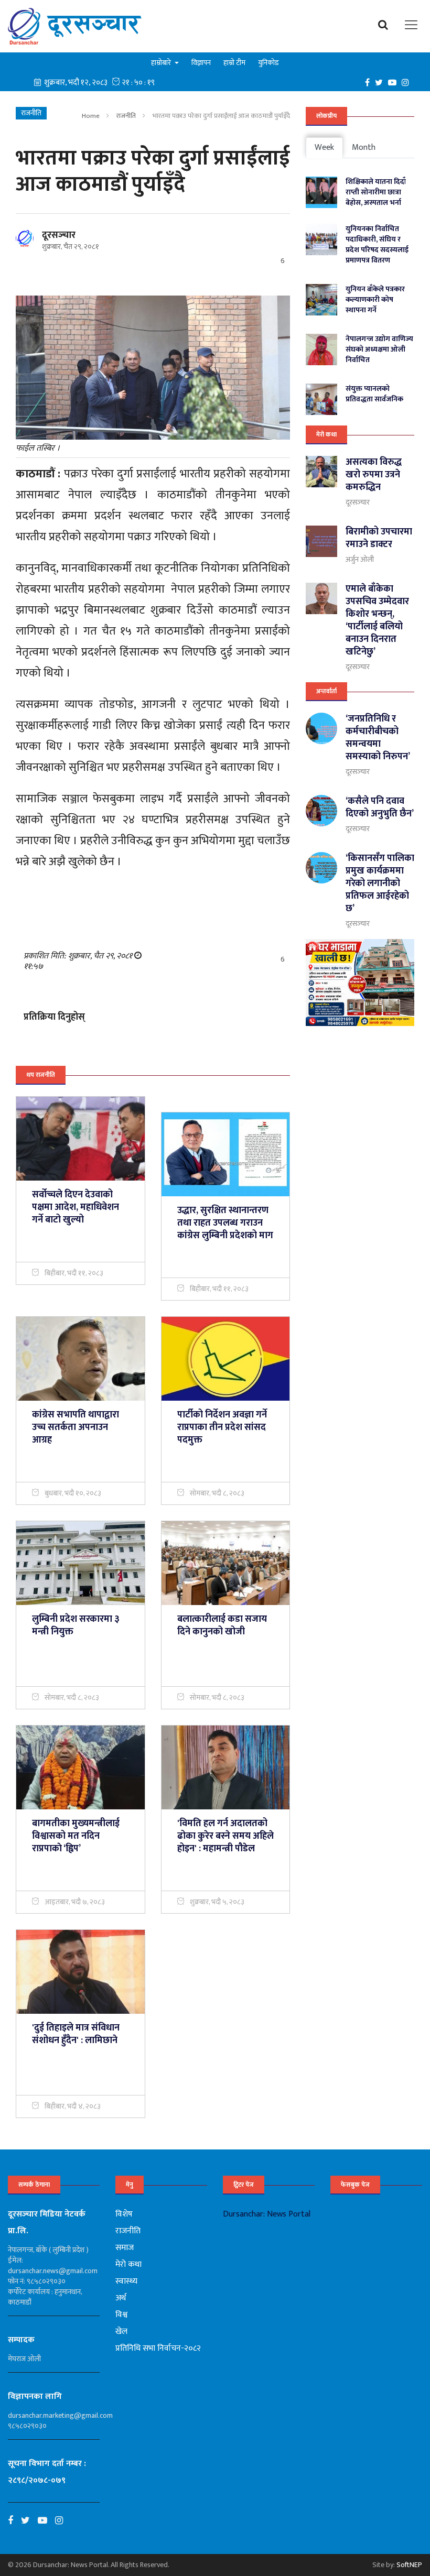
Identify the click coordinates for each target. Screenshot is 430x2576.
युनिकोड (268, 63)
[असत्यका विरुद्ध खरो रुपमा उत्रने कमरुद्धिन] (321, 472)
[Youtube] (46, 2520)
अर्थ (121, 2298)
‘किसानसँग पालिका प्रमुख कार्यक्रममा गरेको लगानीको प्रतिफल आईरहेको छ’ (380, 883)
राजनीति (126, 116)
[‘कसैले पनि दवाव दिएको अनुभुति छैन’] (321, 811)
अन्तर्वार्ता (326, 691)
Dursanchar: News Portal (267, 2214)
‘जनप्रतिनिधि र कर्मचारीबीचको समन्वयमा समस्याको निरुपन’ (378, 738)
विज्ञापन (201, 63)
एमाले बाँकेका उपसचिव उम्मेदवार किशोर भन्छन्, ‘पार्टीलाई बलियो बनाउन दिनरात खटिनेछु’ (377, 620)
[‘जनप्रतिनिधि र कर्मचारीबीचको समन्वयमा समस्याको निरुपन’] (321, 728)
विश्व (121, 2315)
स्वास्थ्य (126, 2281)
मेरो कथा (326, 434)
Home (91, 116)
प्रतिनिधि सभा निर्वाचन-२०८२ (158, 2348)
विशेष (124, 2214)
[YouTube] (395, 82)
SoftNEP (409, 2565)
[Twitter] (381, 82)
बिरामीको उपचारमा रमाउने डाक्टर (379, 538)
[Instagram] (408, 82)
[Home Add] (360, 983)
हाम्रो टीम (234, 63)
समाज (125, 2248)
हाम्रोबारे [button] (162, 63)
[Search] (386, 25)
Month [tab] (364, 148)
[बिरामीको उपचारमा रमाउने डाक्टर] (321, 541)
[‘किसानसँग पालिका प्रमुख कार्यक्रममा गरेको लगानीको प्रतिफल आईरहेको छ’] (321, 868)
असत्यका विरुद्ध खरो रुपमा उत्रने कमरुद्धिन (374, 475)
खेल (121, 2332)
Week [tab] (324, 148)
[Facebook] (370, 82)
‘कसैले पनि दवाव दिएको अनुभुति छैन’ (380, 807)
